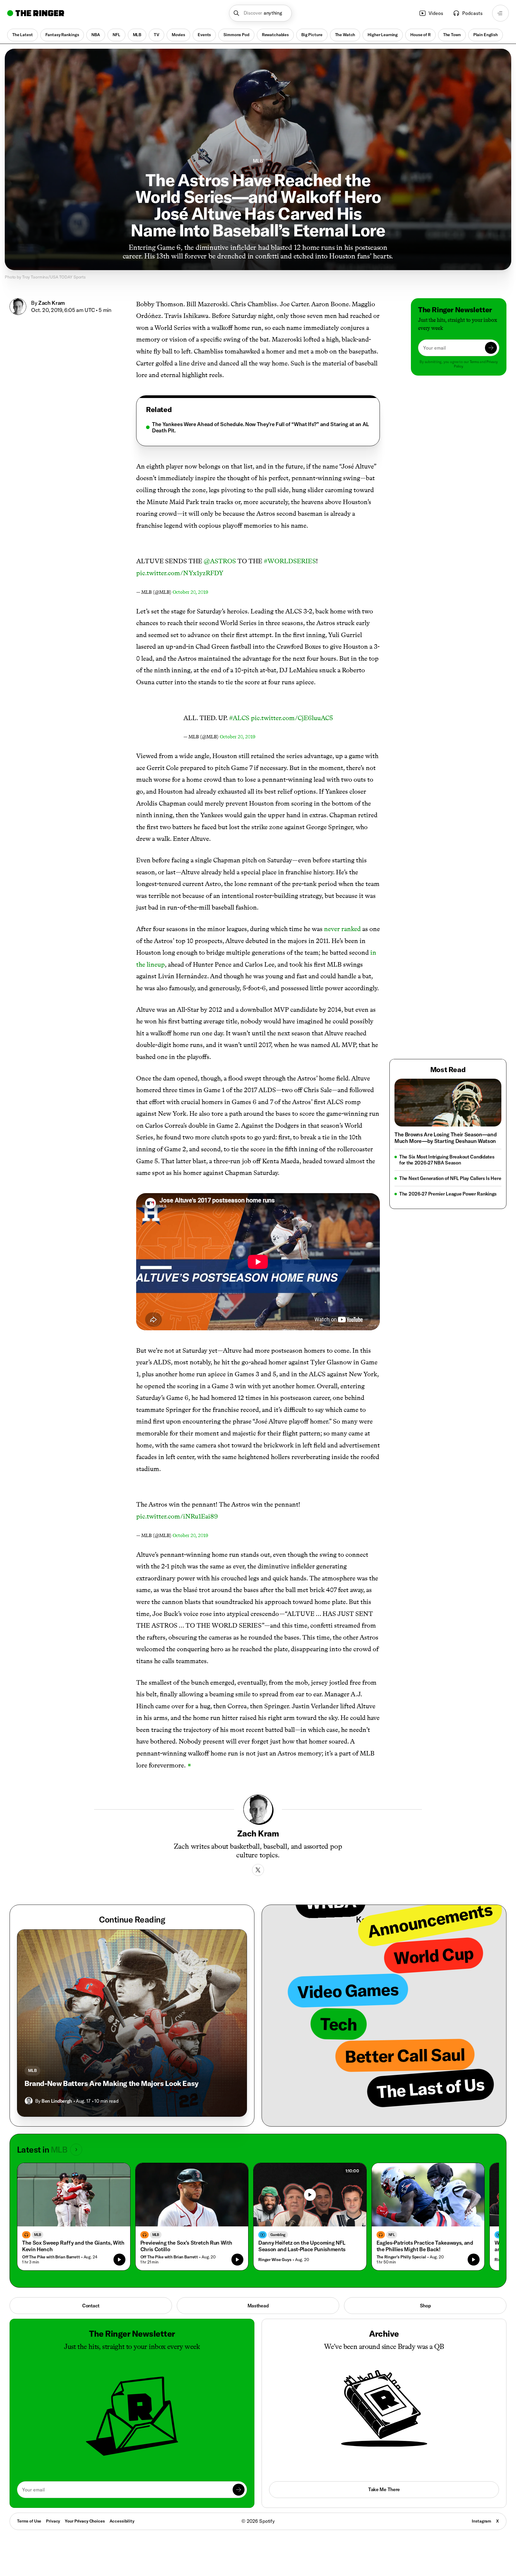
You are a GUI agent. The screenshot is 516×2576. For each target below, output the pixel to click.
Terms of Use (29, 2521)
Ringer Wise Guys (275, 2260)
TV (156, 35)
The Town (452, 35)
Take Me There (384, 2489)
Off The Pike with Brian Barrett (51, 2257)
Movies (178, 35)
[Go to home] (36, 13)
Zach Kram (52, 303)
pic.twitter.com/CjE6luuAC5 (292, 718)
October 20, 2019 (190, 592)
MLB (137, 35)
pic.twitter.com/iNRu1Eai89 (177, 1516)
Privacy (53, 2521)
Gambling (278, 2235)
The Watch (345, 35)
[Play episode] (119, 2260)
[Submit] (491, 348)
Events (204, 35)
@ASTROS (220, 561)
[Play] (310, 2195)
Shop (425, 2306)
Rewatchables (275, 35)
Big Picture (312, 35)
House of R (420, 35)
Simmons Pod (236, 35)
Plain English (486, 35)
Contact (91, 2306)
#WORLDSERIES (290, 561)
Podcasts (472, 13)
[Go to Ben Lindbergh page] (29, 2101)
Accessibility (122, 2521)
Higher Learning (383, 35)
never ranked (342, 929)
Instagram (482, 2521)
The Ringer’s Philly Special (401, 2257)
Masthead (258, 2306)
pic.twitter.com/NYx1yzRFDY (180, 573)
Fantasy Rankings (62, 35)
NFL (116, 35)
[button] (261, 13)
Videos (436, 13)
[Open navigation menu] (500, 13)
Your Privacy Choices (85, 2521)
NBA (96, 35)
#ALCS (239, 718)
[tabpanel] (258, 427)
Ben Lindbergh (57, 2101)
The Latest (23, 35)
